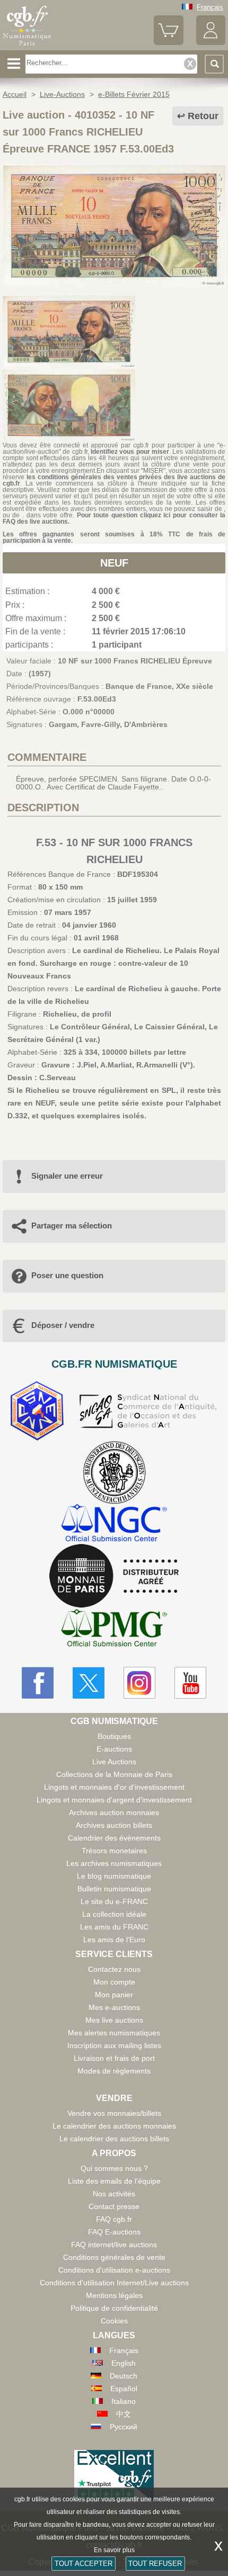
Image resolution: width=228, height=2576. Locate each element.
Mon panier (114, 1995)
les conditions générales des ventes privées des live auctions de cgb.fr (114, 480)
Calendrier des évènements (114, 1838)
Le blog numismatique (114, 1876)
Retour (203, 116)
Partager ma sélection (72, 1226)
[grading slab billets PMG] (114, 1630)
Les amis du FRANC (114, 1927)
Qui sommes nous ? (114, 2168)
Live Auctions (114, 1762)
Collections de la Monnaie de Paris (114, 1774)
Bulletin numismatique (114, 1889)
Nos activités (114, 2194)
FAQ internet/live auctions (114, 2245)
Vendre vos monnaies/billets (114, 2113)
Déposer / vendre (63, 1325)
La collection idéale (114, 1914)
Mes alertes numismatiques (114, 2033)
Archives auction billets (114, 1825)
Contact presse (114, 2206)
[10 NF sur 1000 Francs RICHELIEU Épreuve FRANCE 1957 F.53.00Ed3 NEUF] (114, 283)
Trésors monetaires (114, 1851)
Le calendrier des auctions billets (114, 2139)
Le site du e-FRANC (114, 1901)
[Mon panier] (168, 43)
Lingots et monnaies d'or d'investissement (114, 1787)
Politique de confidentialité (114, 2308)
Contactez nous (114, 1969)
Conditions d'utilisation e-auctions (114, 2270)
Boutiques (114, 1736)
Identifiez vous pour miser (130, 452)
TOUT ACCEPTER (84, 2564)
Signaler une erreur (67, 1176)
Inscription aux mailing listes (114, 2045)
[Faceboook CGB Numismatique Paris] (38, 1683)
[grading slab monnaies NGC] (114, 1524)
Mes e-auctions (114, 2007)
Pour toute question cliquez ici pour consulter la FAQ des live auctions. (114, 518)
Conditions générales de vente (114, 2257)
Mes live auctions (114, 2020)
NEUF (114, 563)
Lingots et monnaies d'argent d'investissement (114, 1800)
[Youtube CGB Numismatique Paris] (190, 1683)
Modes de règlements (114, 2071)
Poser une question (67, 1275)
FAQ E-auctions (114, 2232)
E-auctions (114, 1749)
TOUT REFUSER (155, 2564)
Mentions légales (114, 2295)
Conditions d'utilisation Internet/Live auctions (114, 2283)
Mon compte (114, 1982)
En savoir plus (114, 2550)
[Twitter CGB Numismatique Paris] (89, 1683)
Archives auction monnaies (114, 1812)
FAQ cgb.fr (114, 2219)
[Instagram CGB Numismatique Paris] (139, 1683)
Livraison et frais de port (114, 2058)
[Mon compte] (211, 43)
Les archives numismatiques (114, 1863)
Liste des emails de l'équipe (114, 2181)
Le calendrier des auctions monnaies (114, 2126)
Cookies (114, 2321)
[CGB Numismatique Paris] (27, 46)
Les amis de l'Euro (114, 1940)
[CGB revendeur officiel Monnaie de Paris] (114, 1576)
